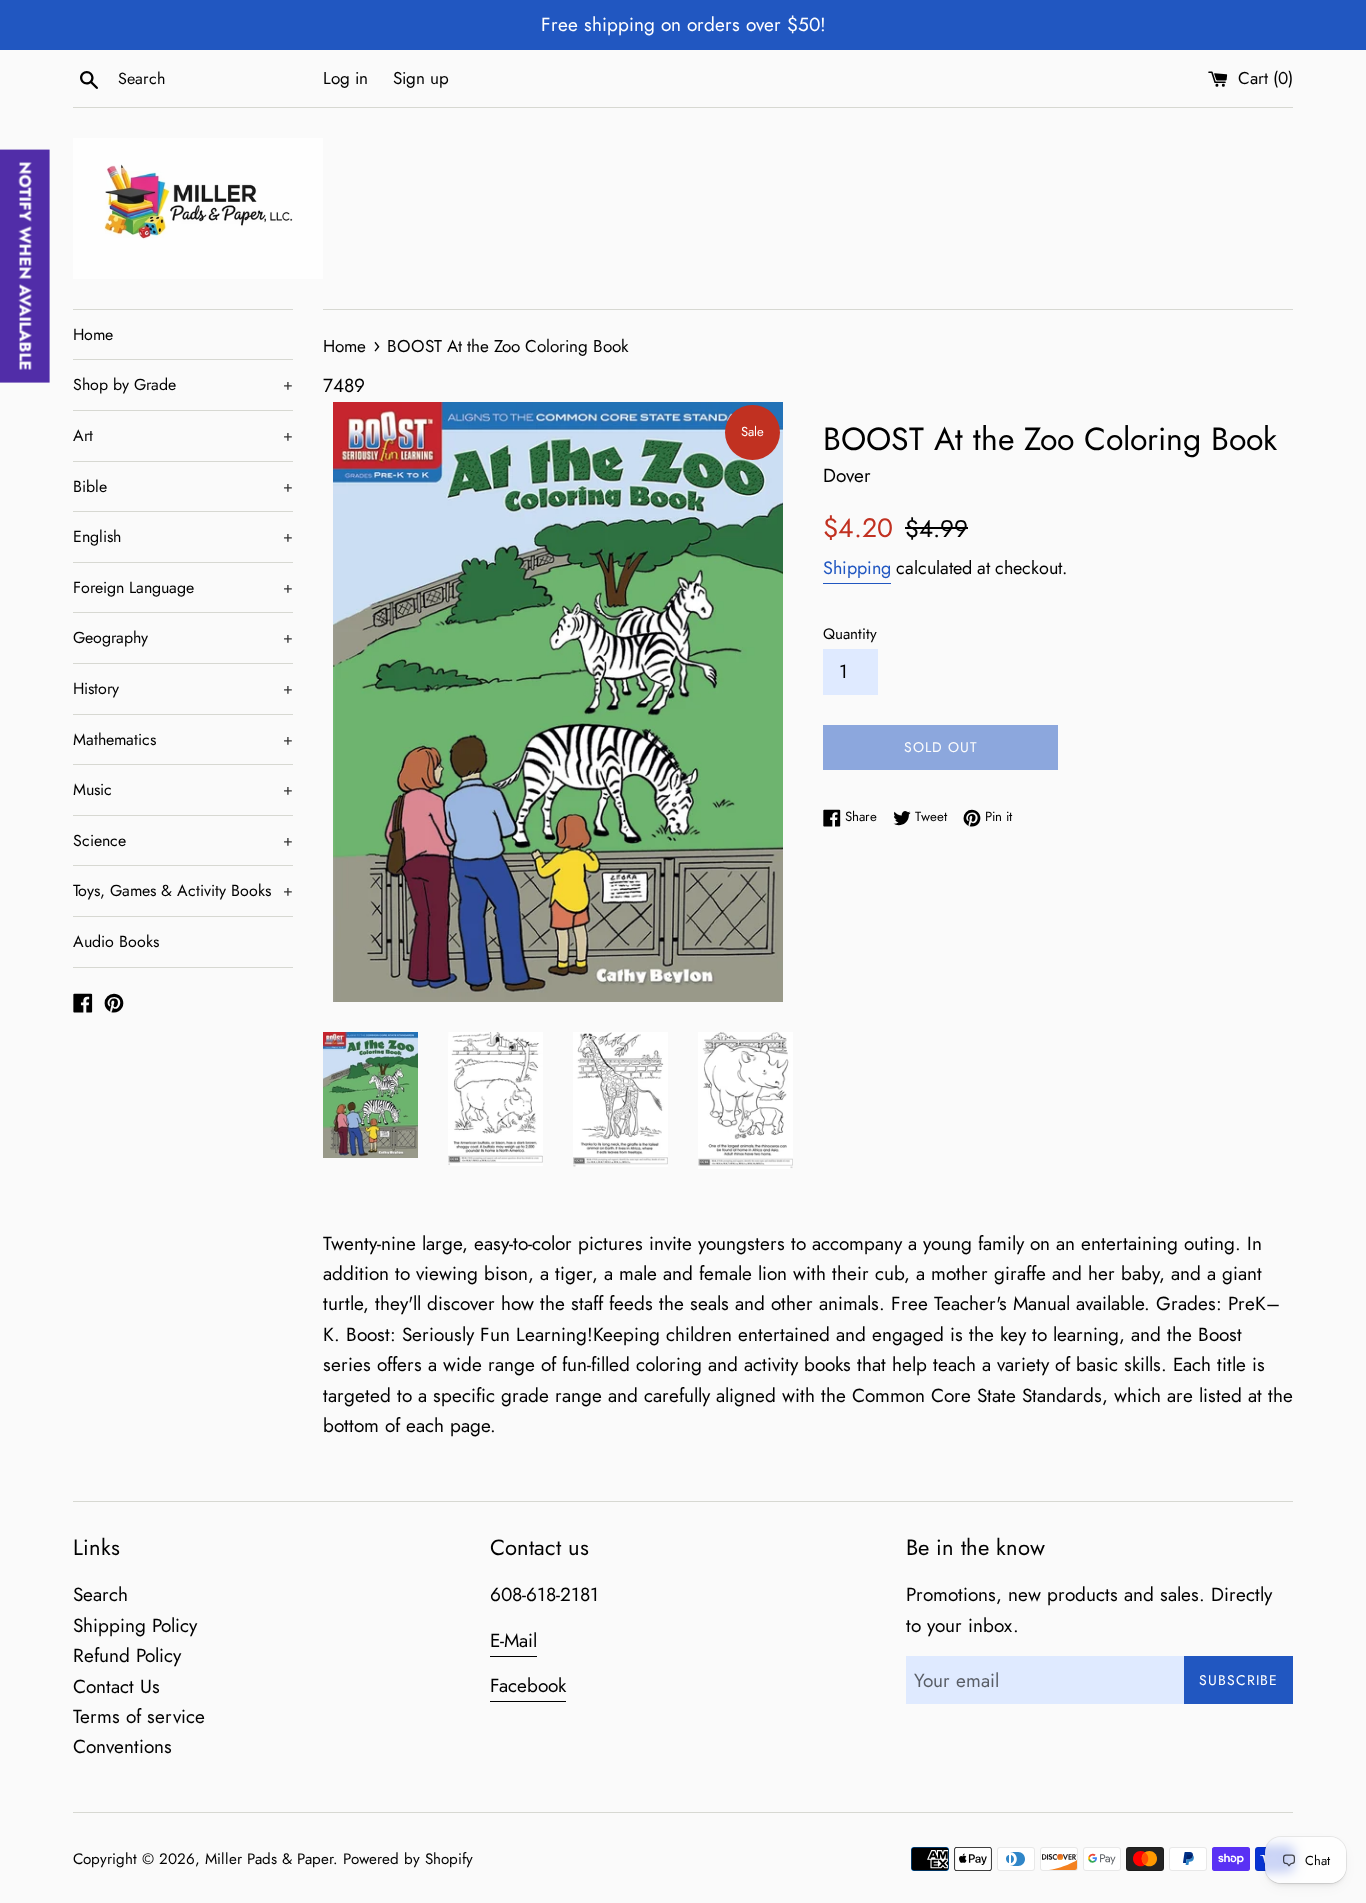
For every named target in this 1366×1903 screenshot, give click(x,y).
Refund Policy (127, 1655)
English (183, 536)
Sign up (421, 78)
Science (183, 840)
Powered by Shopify (408, 1859)
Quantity (850, 634)
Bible (183, 486)
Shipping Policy (135, 1625)
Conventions (122, 1746)
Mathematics (183, 739)
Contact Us (116, 1686)
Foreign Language (183, 587)
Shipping (857, 568)
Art (183, 435)
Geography (183, 637)
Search (100, 1594)
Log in (345, 78)
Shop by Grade (183, 384)
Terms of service (139, 1716)
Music (183, 789)
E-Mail (513, 1640)
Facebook (528, 1685)
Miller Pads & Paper (269, 1859)
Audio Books (116, 941)
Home (93, 334)
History (183, 688)
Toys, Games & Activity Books (183, 890)
